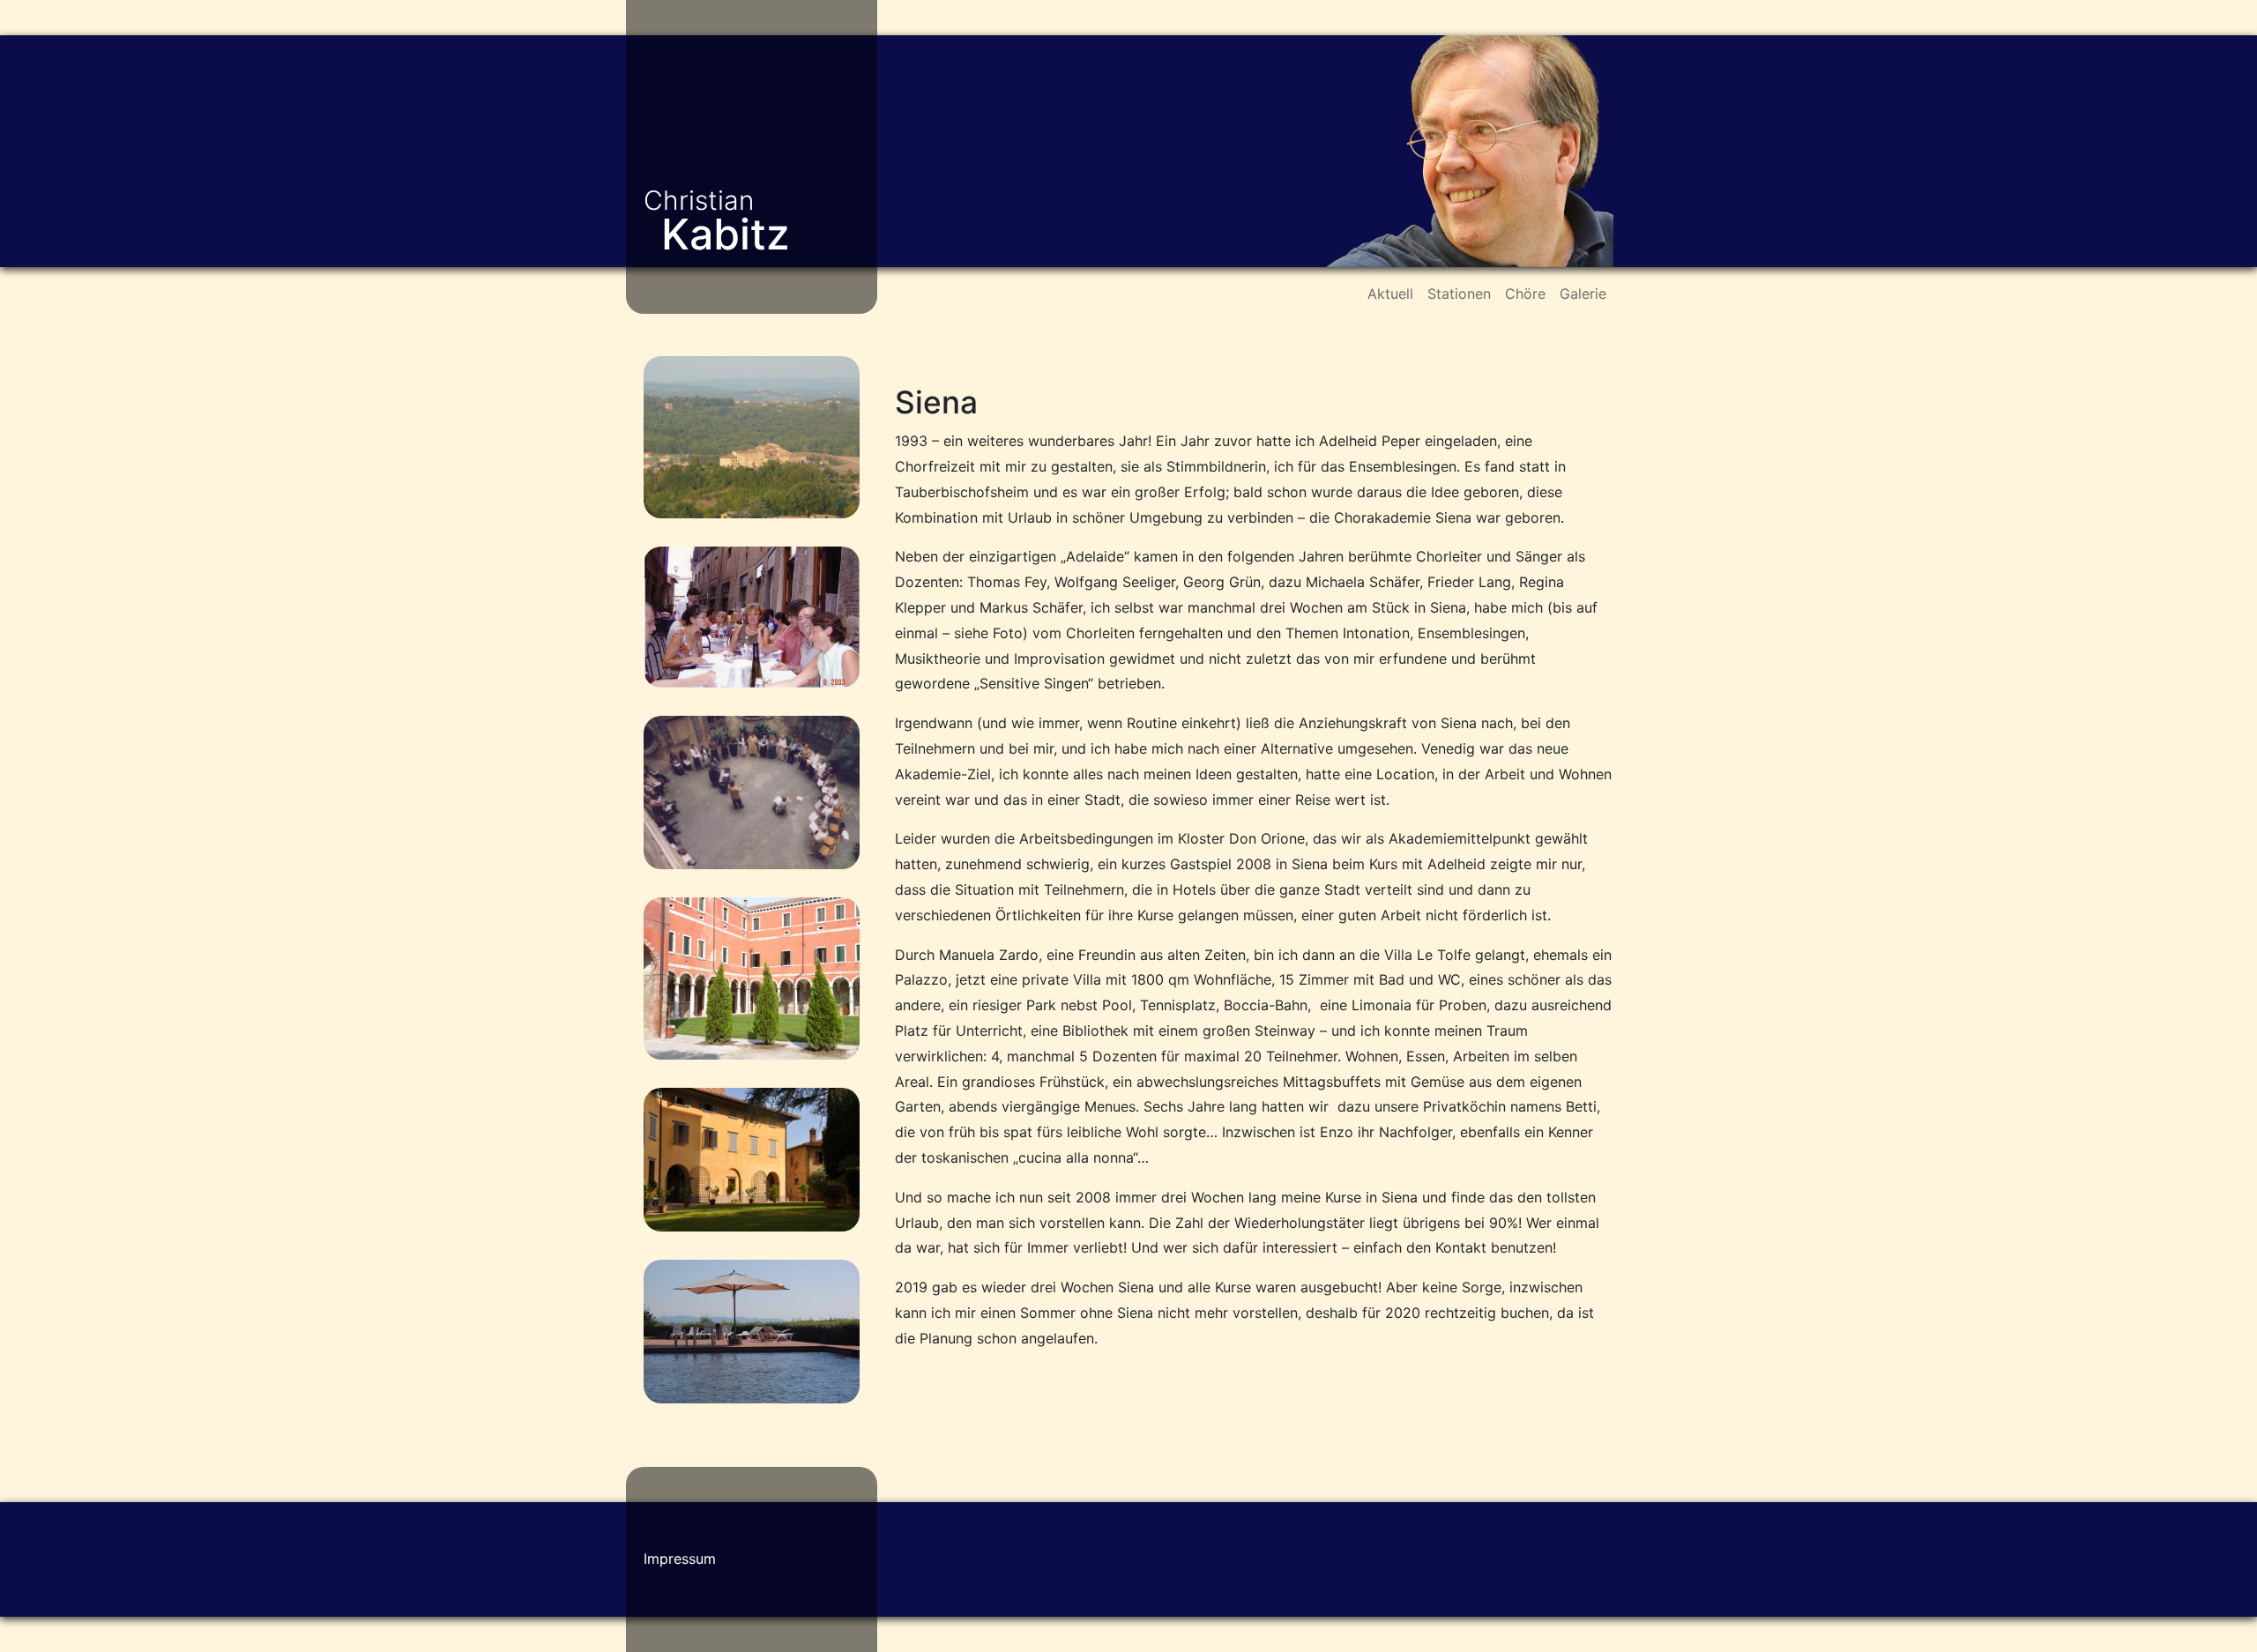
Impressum (680, 1559)
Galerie (1583, 294)
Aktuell (1390, 294)
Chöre (1525, 294)
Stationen (1459, 294)
